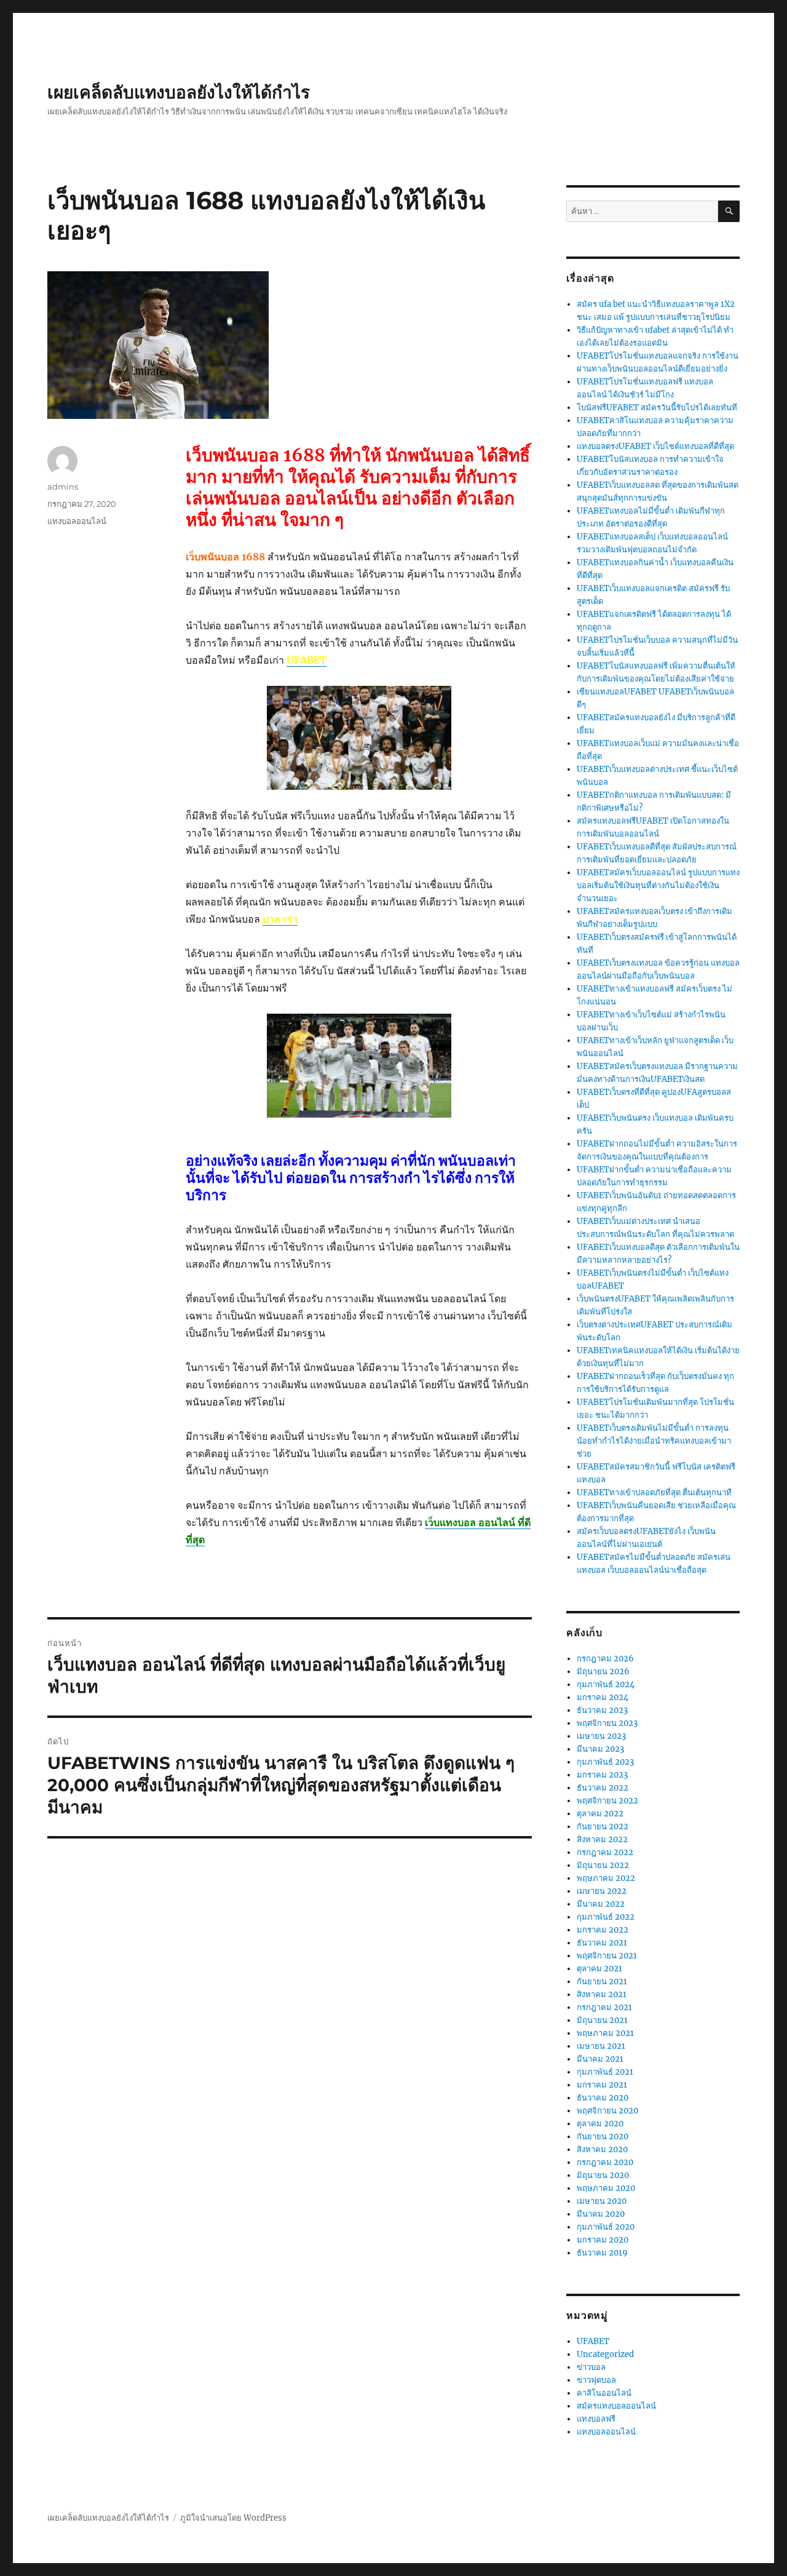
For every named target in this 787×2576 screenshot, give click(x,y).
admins (63, 487)
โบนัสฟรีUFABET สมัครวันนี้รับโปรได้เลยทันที (657, 407)
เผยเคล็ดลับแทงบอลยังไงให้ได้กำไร (179, 92)
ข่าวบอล (591, 2367)
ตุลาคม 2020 (600, 2124)
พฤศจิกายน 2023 (607, 1723)
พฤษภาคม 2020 (606, 2188)
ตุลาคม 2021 (599, 1969)
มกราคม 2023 (602, 1775)
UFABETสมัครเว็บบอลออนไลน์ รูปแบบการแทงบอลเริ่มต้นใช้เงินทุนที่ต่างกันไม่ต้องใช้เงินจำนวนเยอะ (658, 885)
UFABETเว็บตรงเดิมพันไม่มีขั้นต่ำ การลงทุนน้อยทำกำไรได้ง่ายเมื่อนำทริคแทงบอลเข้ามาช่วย (654, 1441)
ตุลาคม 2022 (600, 1814)
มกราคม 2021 (602, 2085)
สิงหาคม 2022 (602, 1839)
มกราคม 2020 (603, 2240)
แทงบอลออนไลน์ (77, 521)
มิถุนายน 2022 (603, 1865)
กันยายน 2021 (602, 1982)
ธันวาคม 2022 (603, 1788)
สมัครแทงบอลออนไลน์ (616, 2406)
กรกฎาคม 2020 (605, 2162)
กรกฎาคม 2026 (605, 1659)
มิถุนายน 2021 (602, 2020)
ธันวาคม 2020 (603, 2098)
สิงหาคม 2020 (602, 2149)
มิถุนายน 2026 (603, 1672)
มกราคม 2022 (603, 1930)
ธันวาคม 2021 (602, 1943)
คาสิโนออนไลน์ (604, 2393)
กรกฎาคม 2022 (605, 1852)
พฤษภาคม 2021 (605, 2033)
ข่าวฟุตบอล (596, 2380)
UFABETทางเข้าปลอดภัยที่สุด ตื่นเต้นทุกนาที (654, 1493)
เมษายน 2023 (601, 1736)
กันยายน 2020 (603, 2137)
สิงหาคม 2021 (602, 1994)
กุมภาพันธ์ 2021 (605, 2072)
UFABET (593, 2341)
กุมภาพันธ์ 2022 (606, 1917)
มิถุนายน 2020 (603, 2175)
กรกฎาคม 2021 (604, 2007)
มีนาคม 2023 (600, 1749)
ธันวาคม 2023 (602, 1710)
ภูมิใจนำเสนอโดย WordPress (233, 2518)
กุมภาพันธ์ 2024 (606, 1684)
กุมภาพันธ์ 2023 (605, 1762)
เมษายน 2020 (602, 2201)
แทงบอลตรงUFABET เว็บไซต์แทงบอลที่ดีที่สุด (655, 446)
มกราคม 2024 (603, 1697)
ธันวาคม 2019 (602, 2253)
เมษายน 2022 (602, 1891)
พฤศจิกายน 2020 (607, 2111)
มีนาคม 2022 (601, 1904)
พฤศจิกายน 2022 (607, 1801)
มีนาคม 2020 (601, 2214)
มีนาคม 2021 (600, 2059)
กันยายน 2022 (603, 1827)
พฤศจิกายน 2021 (607, 1956)
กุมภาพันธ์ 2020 (606, 2227)
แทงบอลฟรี (596, 2419)
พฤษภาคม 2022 (606, 1878)
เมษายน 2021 (601, 2046)
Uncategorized (605, 2354)
